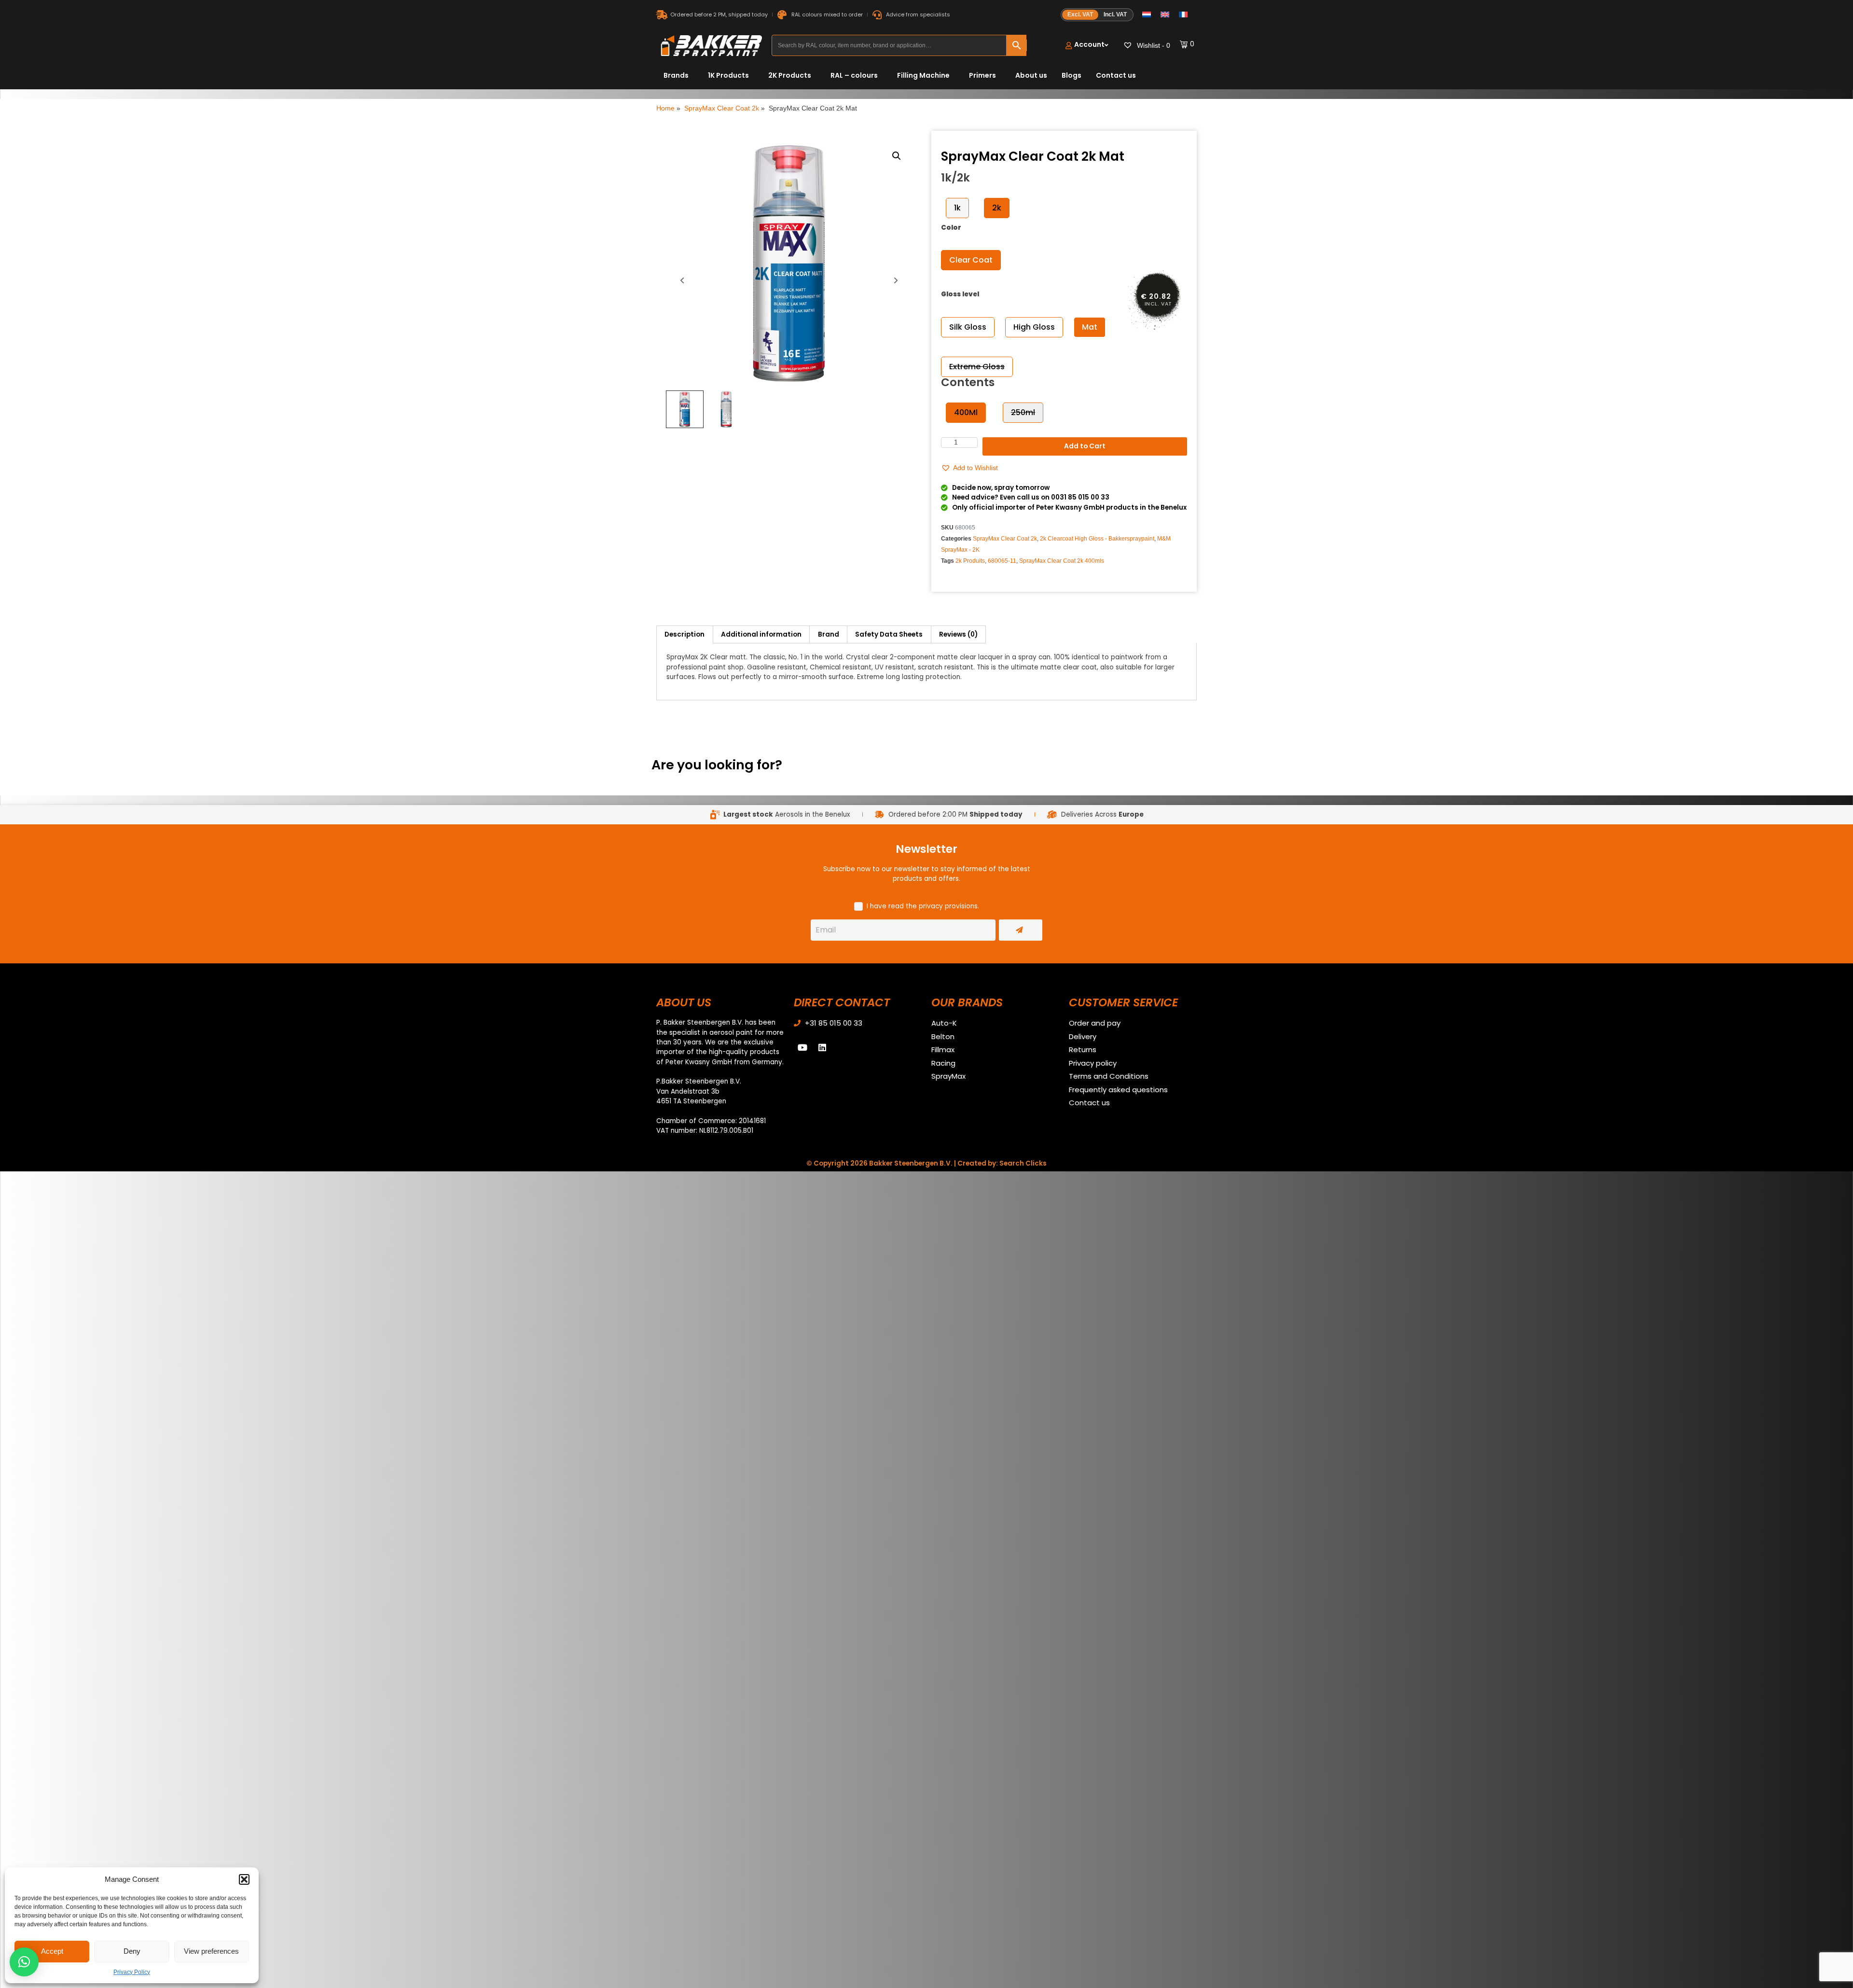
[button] (244, 1879)
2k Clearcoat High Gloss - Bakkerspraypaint (1097, 539)
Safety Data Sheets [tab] (889, 634)
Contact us (1116, 75)
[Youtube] (802, 1047)
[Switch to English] (1165, 15)
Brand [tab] (829, 634)
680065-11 (1002, 561)
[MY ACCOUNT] (1087, 46)
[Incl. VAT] (1097, 15)
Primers (982, 75)
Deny (132, 1951)
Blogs (1072, 75)
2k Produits (970, 561)
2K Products (790, 75)
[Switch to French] (1183, 15)
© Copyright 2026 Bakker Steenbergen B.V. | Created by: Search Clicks (926, 1163)
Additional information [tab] (761, 634)
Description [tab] (685, 634)
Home (665, 108)
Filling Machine (923, 75)
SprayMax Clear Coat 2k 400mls (1062, 561)
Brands (676, 75)
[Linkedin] (822, 1047)
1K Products (728, 75)
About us (1031, 75)
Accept (52, 1951)
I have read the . (923, 906)
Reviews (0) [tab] (958, 634)
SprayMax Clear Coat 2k (722, 108)
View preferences (211, 1951)
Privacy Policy (132, 1972)
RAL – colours (854, 75)
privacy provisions (948, 906)
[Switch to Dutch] (1147, 15)
